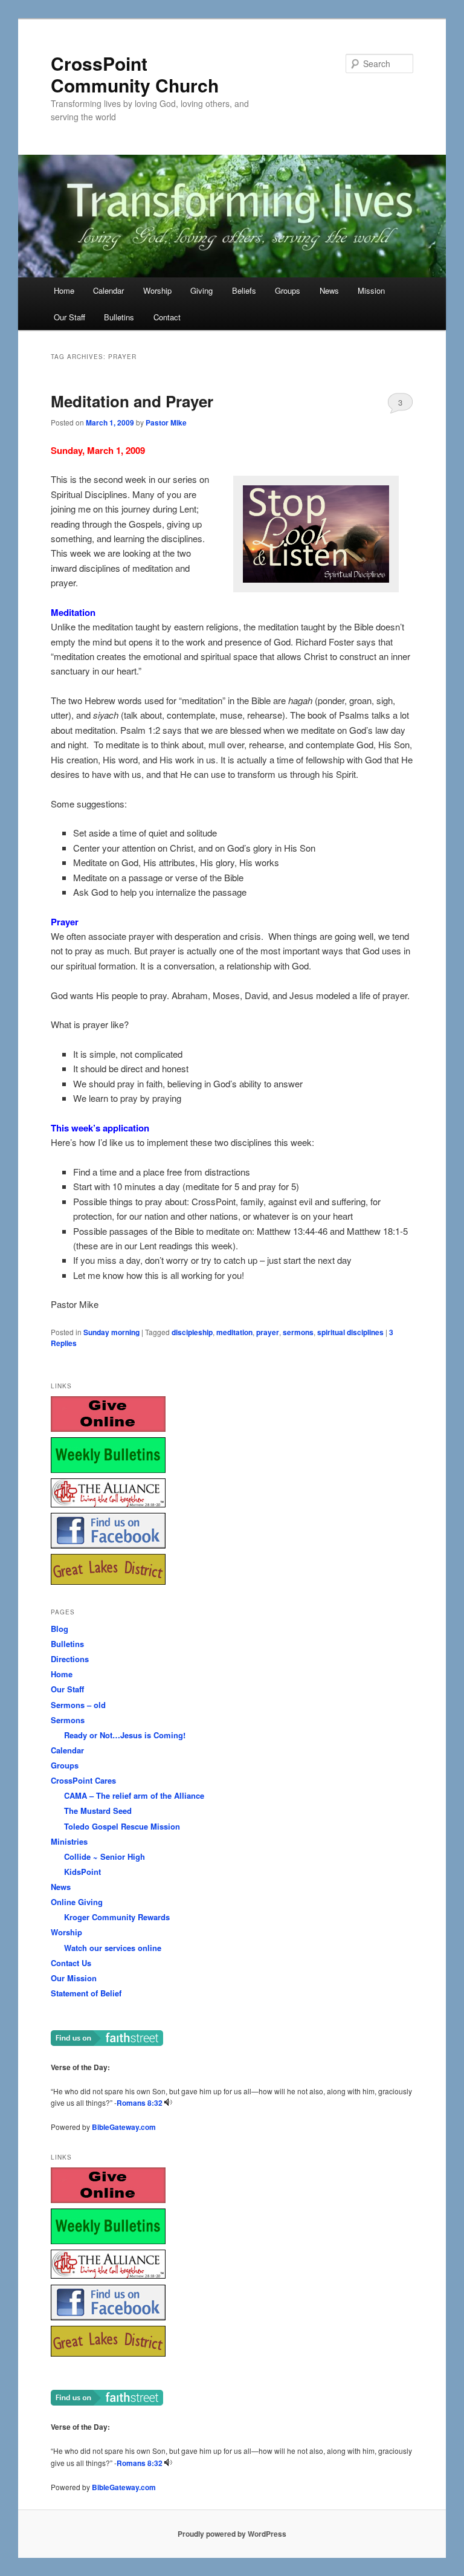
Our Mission (74, 1978)
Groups (288, 290)
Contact (167, 317)
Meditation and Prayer (132, 401)
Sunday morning (111, 1332)
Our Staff (69, 317)
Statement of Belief (86, 1993)
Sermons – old (78, 1705)
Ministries (69, 1841)
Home (64, 290)
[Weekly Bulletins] (108, 1470)
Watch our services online (113, 1948)
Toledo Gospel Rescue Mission (122, 1826)
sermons (298, 1332)
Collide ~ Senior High (105, 1856)
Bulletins (119, 317)
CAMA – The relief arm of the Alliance (134, 1795)
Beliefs (244, 290)
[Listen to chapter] (168, 2103)
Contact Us (71, 1963)
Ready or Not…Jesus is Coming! (125, 1735)
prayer (268, 1332)
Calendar (108, 290)
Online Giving (77, 1902)
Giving (201, 290)
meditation (234, 1332)
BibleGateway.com (124, 2127)
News (329, 290)
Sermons (68, 1720)
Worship (157, 290)
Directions (70, 1659)
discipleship (192, 1332)
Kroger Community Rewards (117, 1917)
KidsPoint (82, 1872)
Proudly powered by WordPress (232, 2534)
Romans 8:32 (140, 2103)
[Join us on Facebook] (108, 1545)
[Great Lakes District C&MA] (108, 1581)
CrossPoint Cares (83, 1780)
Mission (371, 290)
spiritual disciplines (350, 1332)
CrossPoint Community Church (135, 74)
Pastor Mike (166, 422)
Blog (60, 1629)
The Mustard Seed (98, 1811)
